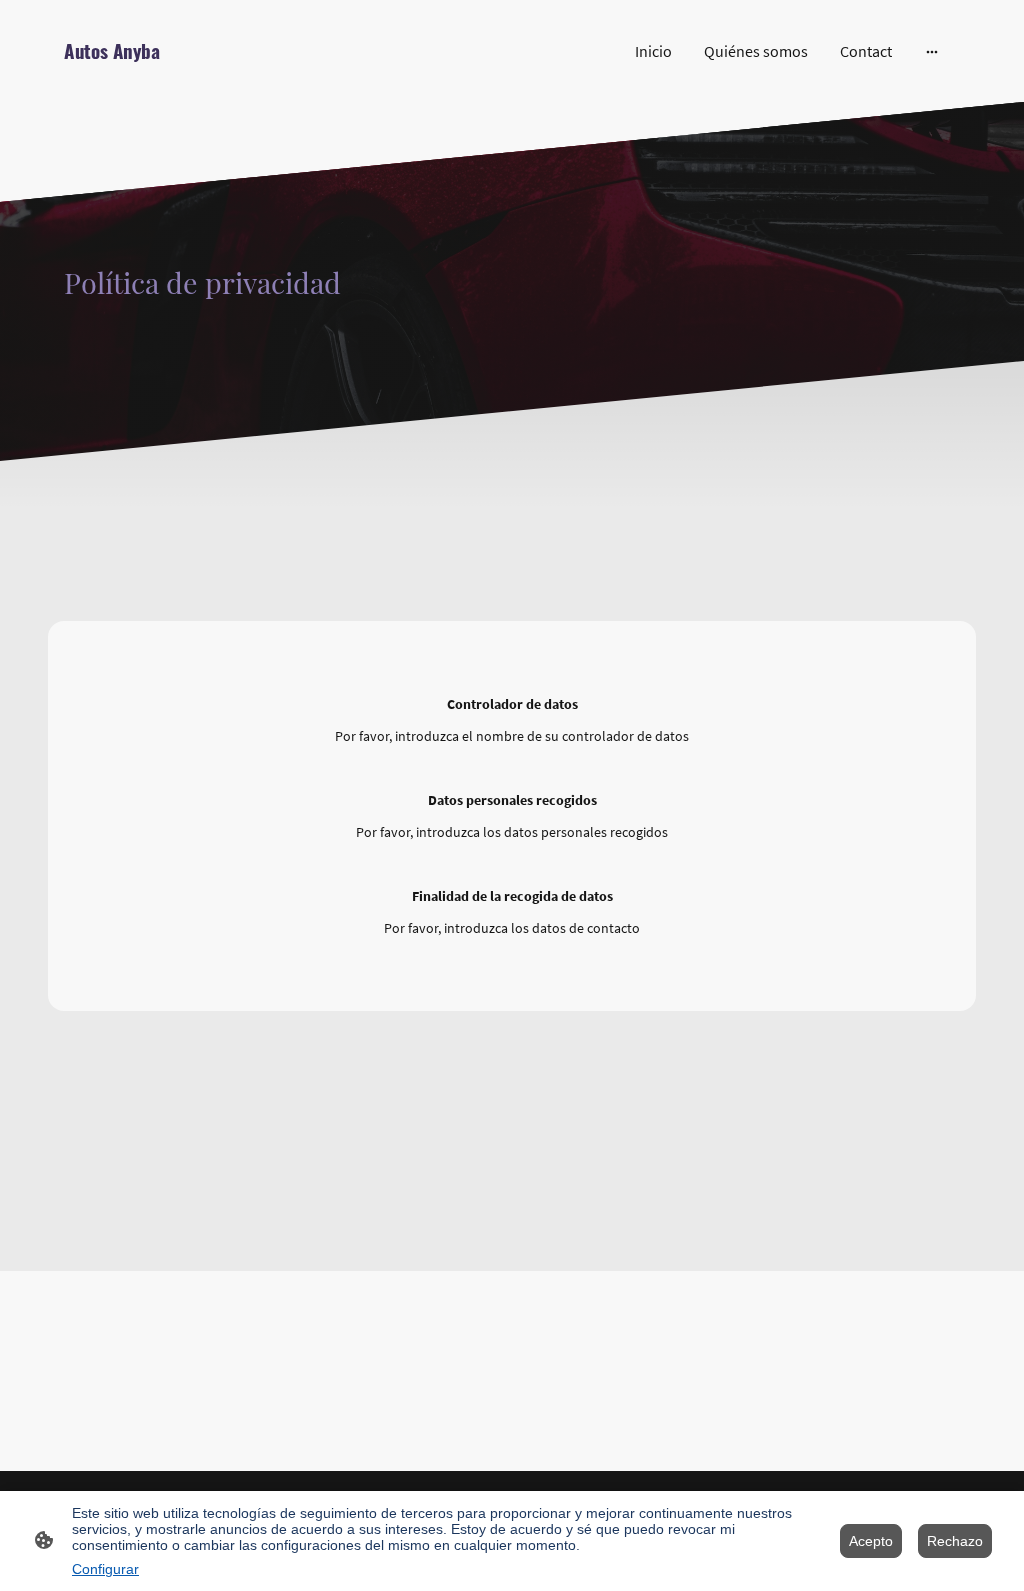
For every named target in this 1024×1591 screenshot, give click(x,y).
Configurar (105, 1569)
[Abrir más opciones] (932, 51)
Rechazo (955, 1541)
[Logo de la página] (202, 73)
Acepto (871, 1541)
